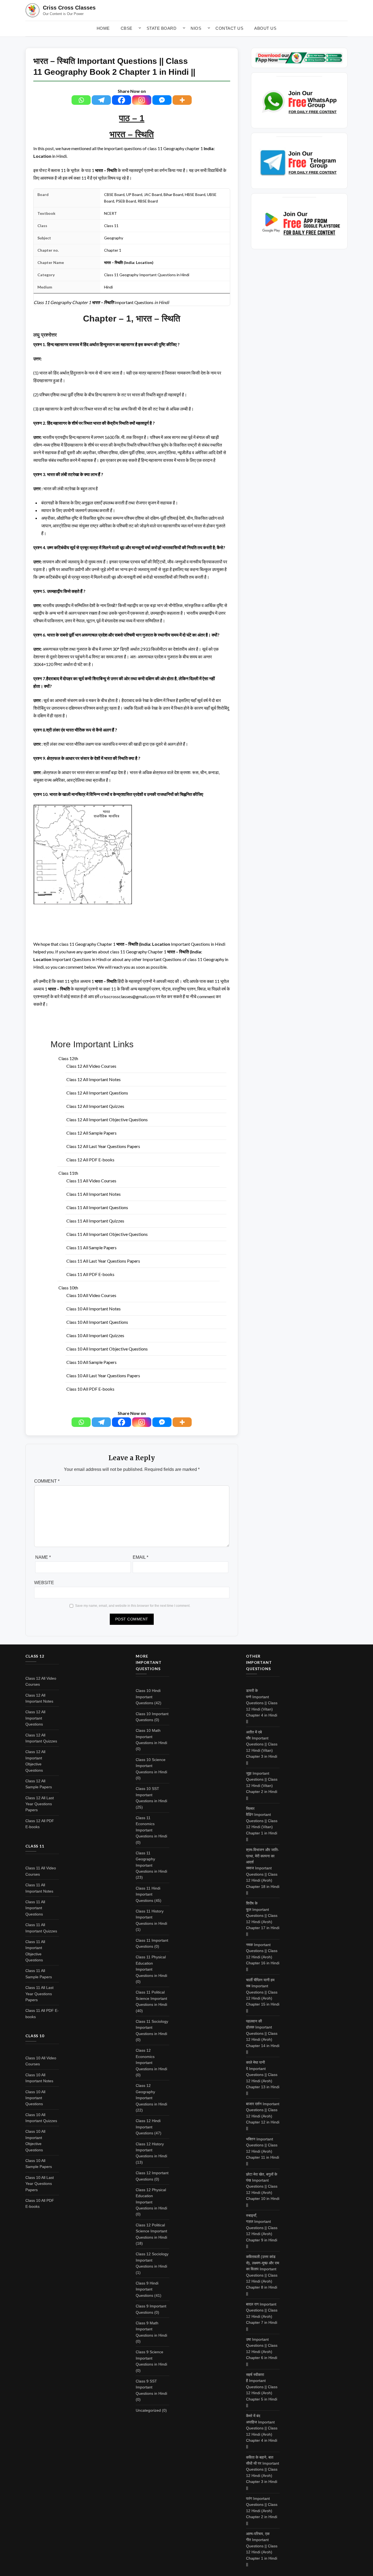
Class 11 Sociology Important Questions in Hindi (152, 2028)
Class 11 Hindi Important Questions (148, 1894)
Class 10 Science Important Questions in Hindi (151, 1766)
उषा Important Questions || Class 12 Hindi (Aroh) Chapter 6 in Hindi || (262, 2352)
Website (44, 1583)
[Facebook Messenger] (162, 100)
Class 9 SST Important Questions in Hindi (151, 2387)
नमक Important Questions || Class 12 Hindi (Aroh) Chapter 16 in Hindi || (263, 1957)
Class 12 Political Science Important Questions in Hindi (151, 2231)
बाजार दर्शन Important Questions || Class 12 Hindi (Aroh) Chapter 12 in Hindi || (263, 2116)
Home (103, 28)
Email (140, 1557)
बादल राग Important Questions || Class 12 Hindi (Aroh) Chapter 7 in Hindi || (262, 2316)
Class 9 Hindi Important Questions (147, 2289)
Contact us (229, 28)
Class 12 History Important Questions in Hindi (151, 2150)
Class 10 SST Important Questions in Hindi (151, 1795)
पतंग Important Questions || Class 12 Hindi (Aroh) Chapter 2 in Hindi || (262, 2511)
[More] (182, 100)
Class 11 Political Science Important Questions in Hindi (151, 1998)
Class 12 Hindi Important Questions (148, 2127)
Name (43, 1557)
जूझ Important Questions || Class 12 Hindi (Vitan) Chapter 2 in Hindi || (262, 1786)
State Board (162, 28)
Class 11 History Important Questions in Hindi (151, 1917)
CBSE (127, 28)
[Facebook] (122, 100)
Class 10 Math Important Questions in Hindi (151, 1737)
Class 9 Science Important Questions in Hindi (151, 2358)
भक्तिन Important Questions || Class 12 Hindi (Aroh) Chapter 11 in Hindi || (263, 2151)
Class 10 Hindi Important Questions (148, 1697)
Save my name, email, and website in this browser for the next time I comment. (133, 1606)
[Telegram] (101, 100)
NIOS (196, 28)
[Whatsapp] (81, 100)
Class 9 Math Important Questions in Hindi (151, 2329)
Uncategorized (148, 2410)
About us (265, 28)
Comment (47, 1481)
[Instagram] (142, 100)
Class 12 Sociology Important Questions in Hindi (152, 2260)
